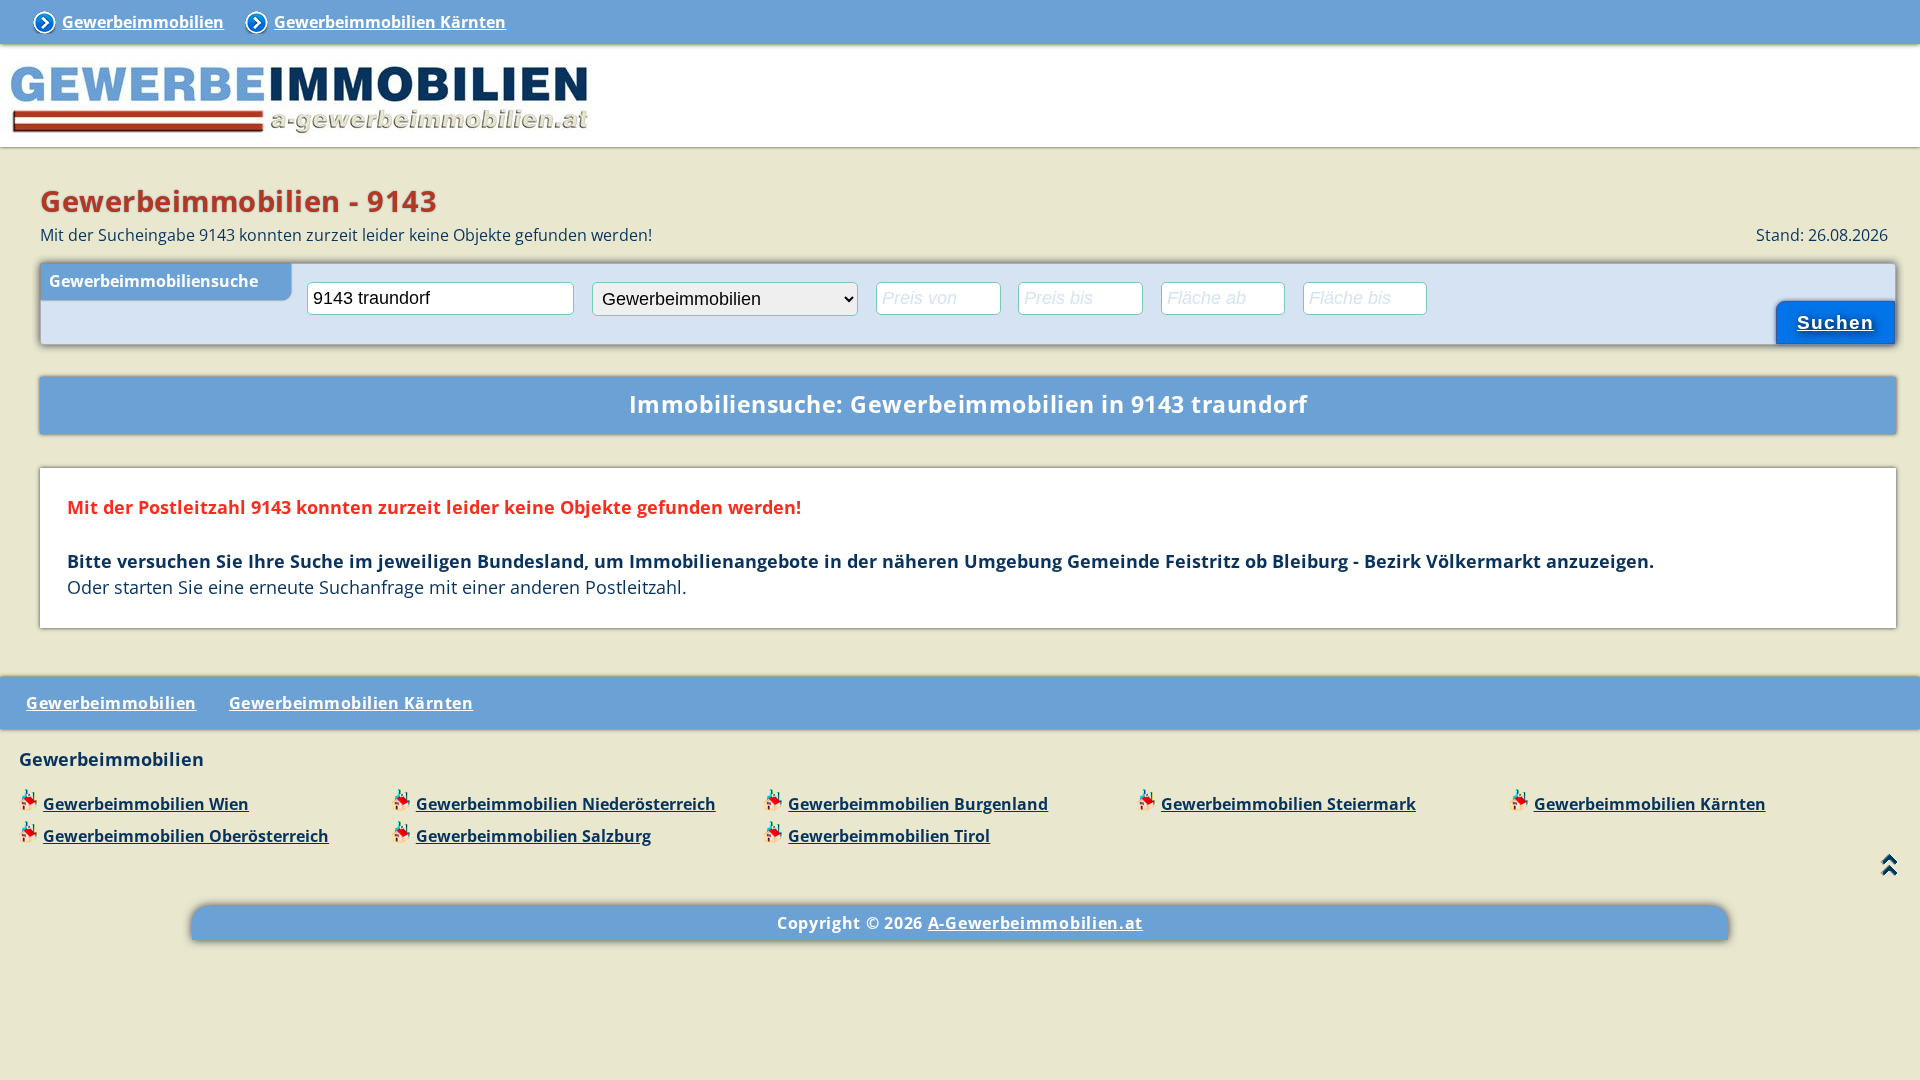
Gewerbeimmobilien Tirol (889, 836)
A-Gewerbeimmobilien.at (1035, 923)
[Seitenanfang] (1889, 869)
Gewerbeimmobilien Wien (146, 804)
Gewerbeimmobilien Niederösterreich (566, 804)
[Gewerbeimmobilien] (300, 135)
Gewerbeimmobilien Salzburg (533, 836)
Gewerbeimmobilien (143, 22)
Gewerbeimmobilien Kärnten (390, 22)
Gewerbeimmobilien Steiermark (1288, 804)
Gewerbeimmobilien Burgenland (918, 804)
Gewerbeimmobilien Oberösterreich (186, 836)
